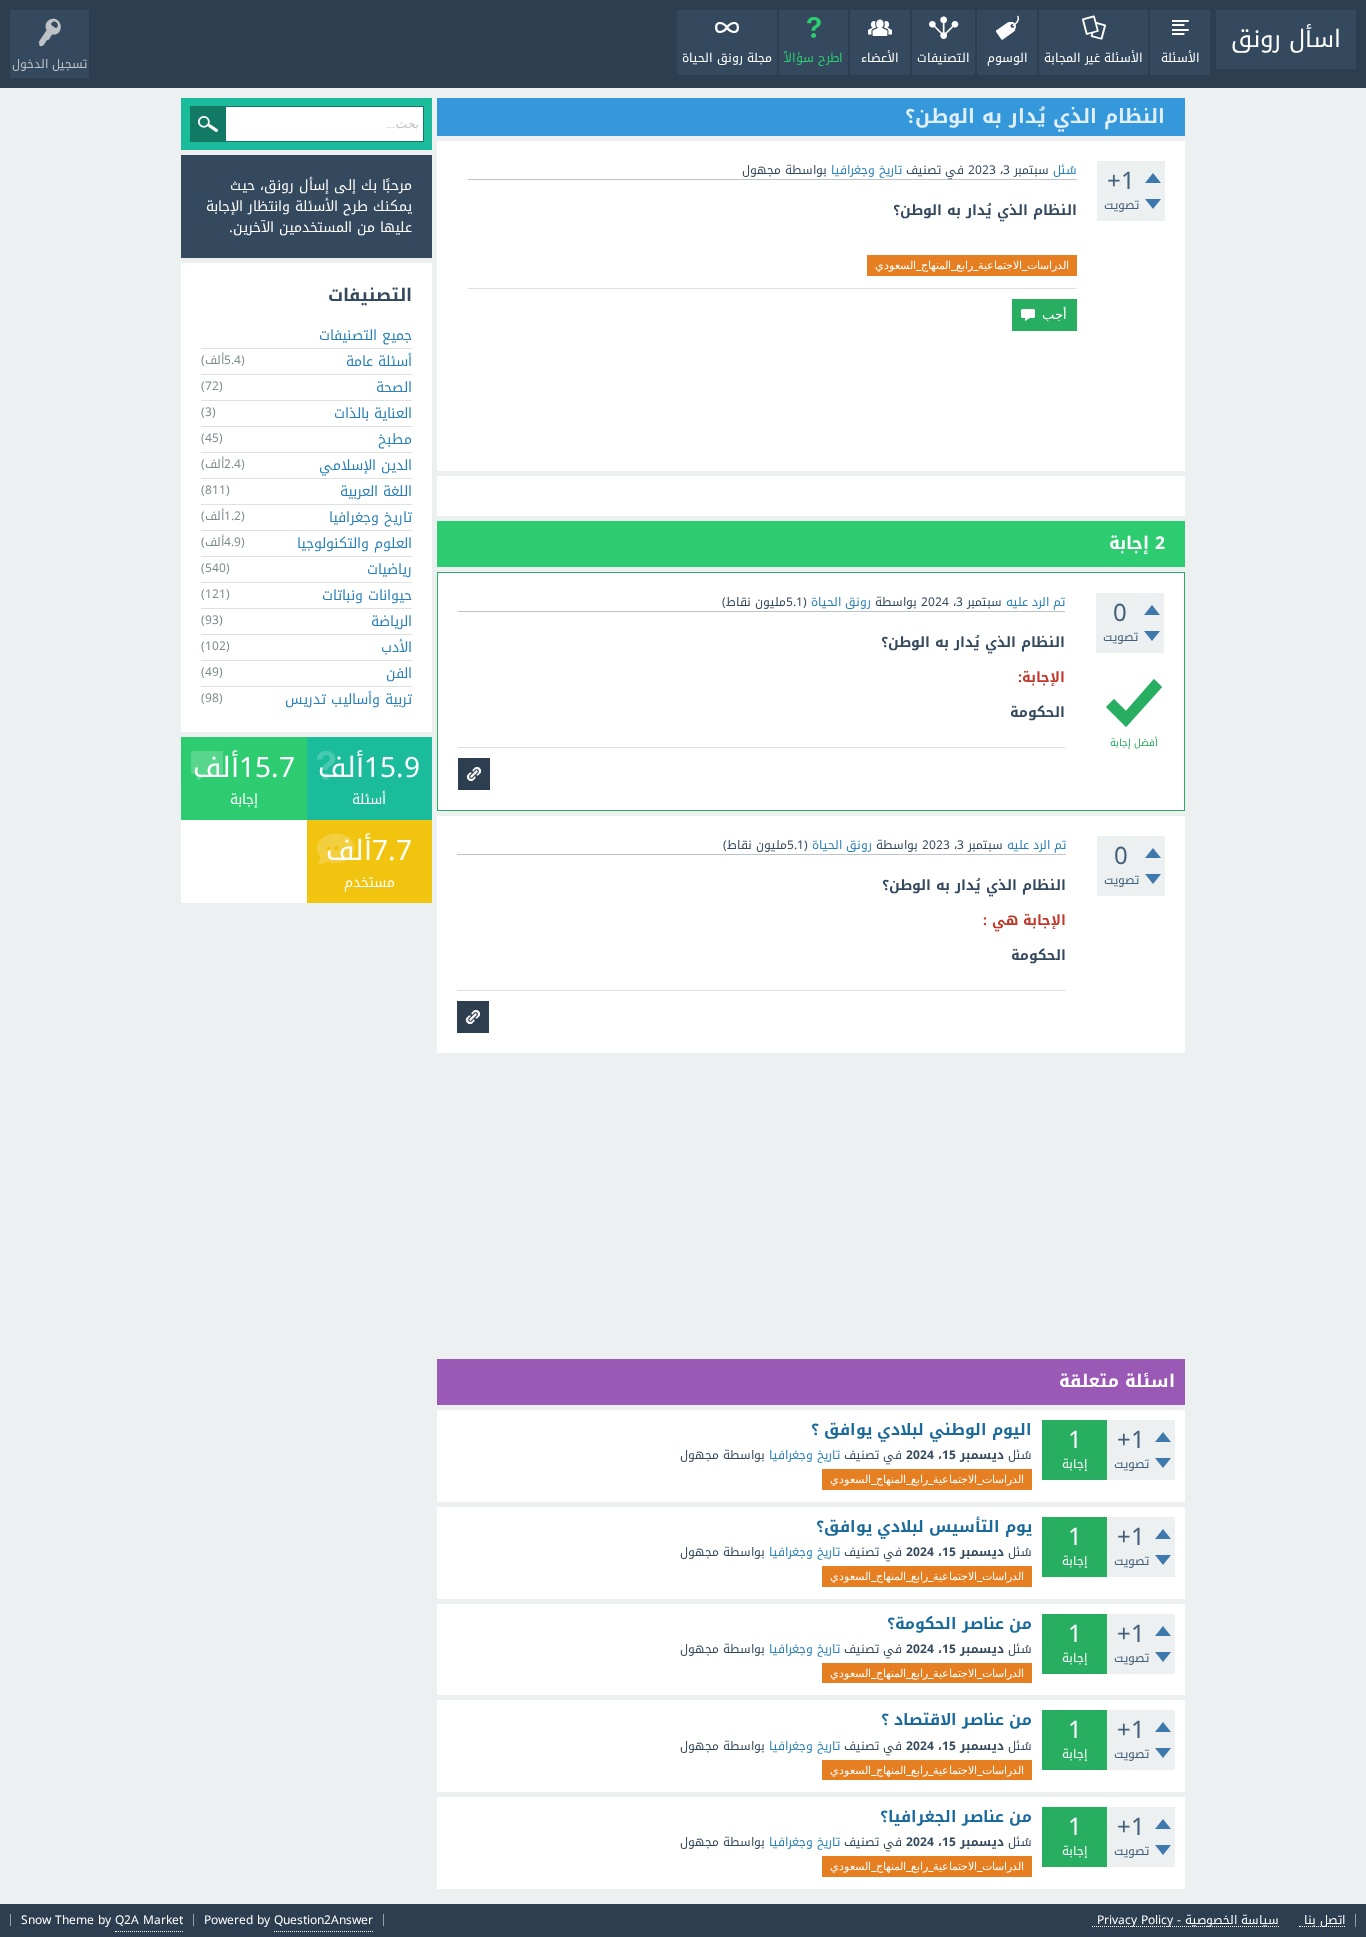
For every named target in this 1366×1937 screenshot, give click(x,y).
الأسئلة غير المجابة (1093, 58)
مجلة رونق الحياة (727, 58)
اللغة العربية (376, 491)
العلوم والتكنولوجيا (354, 543)
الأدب (396, 647)
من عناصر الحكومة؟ (959, 1624)
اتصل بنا (1324, 1920)
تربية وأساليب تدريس (348, 699)
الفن (399, 673)
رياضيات (389, 569)
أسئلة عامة (379, 361)
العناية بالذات (373, 413)
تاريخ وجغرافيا (866, 170)
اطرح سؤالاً (813, 58)
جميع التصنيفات (365, 335)
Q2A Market (149, 1920)
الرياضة (391, 621)
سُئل (1065, 170)
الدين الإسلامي (365, 465)
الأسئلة (1180, 58)
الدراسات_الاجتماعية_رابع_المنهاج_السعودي (972, 265)
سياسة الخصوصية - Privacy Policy (1188, 1920)
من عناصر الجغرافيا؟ (956, 1817)
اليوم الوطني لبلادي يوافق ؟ (921, 1430)
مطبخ (395, 439)
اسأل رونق (1286, 39)
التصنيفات (943, 58)
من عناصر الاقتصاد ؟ (956, 1720)
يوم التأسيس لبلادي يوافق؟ (924, 1527)
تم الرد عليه (1035, 602)
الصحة (394, 387)
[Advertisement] (811, 401)
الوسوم (1007, 58)
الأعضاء (880, 58)
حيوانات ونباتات (367, 595)
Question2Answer (323, 1920)
